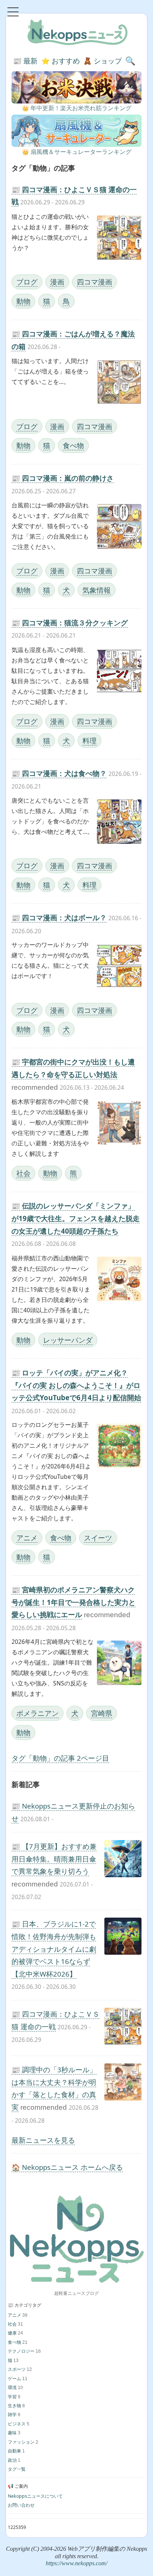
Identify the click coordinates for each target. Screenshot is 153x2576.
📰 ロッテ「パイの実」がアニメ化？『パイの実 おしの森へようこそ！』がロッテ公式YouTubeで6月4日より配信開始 (76, 1385)
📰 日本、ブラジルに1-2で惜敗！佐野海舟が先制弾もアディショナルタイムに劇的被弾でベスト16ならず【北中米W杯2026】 (54, 1949)
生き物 (14, 2406)
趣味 (12, 2433)
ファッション (21, 2442)
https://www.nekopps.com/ (76, 2563)
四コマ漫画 (95, 282)
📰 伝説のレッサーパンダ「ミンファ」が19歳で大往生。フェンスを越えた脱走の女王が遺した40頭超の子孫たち (76, 1218)
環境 (12, 2387)
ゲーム (14, 2378)
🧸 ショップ (102, 61)
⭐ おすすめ (61, 61)
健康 (12, 2333)
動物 (23, 301)
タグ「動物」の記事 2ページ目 (60, 1758)
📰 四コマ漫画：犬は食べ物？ (59, 773)
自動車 (14, 2451)
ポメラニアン (38, 1713)
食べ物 (73, 445)
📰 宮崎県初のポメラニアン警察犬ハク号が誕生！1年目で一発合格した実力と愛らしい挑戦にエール (74, 1602)
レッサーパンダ (68, 1340)
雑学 (12, 2414)
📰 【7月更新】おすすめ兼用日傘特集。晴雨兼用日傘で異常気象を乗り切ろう (54, 1859)
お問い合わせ (21, 2505)
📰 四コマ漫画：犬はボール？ (59, 917)
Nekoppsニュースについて (35, 2496)
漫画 (57, 282)
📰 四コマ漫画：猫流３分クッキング (70, 623)
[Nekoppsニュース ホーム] (76, 2239)
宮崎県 (102, 1713)
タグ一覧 (17, 2469)
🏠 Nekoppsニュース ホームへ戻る (67, 2167)
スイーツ (98, 1538)
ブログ (27, 282)
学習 (12, 2397)
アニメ (27, 1538)
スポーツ (17, 2369)
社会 (23, 1173)
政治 (12, 2460)
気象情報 (97, 590)
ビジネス (17, 2424)
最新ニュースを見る (43, 2140)
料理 (89, 741)
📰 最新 (25, 61)
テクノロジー (21, 2351)
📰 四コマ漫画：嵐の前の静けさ (63, 478)
